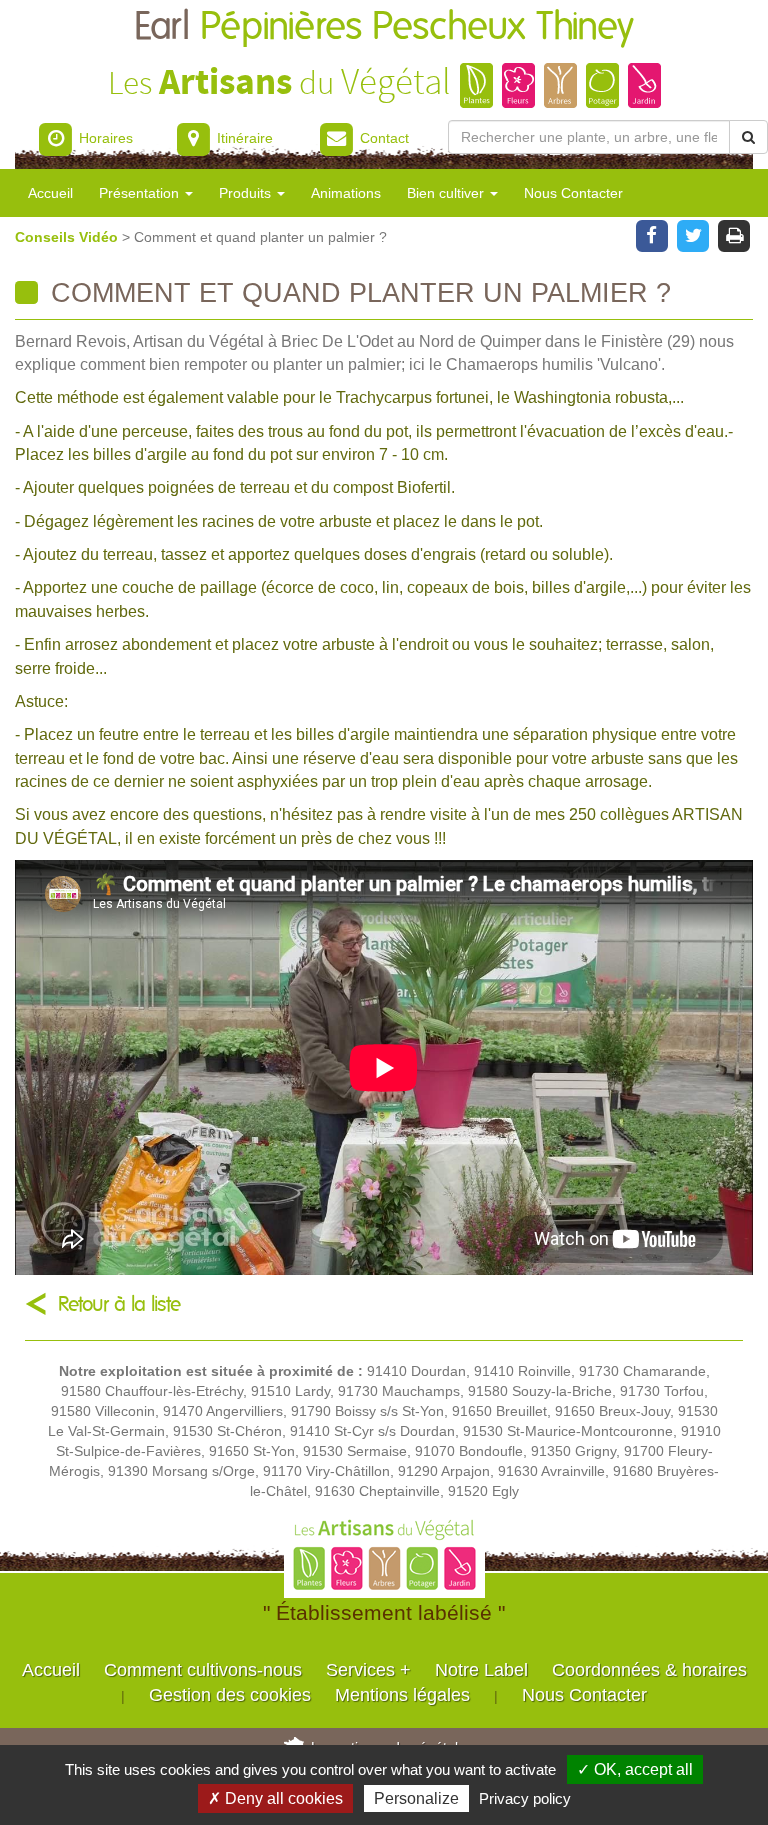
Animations (346, 193)
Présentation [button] (141, 193)
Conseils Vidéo (68, 237)
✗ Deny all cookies (275, 1798)
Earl (384, 27)
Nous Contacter (573, 193)
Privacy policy (525, 1798)
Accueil (50, 193)
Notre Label (481, 1670)
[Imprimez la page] (734, 234)
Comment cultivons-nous (203, 1670)
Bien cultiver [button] (447, 193)
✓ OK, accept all (635, 1769)
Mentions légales (402, 1695)
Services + (368, 1670)
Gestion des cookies (230, 1695)
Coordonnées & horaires (649, 1670)
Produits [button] (247, 193)
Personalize (416, 1798)
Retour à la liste (119, 1304)
